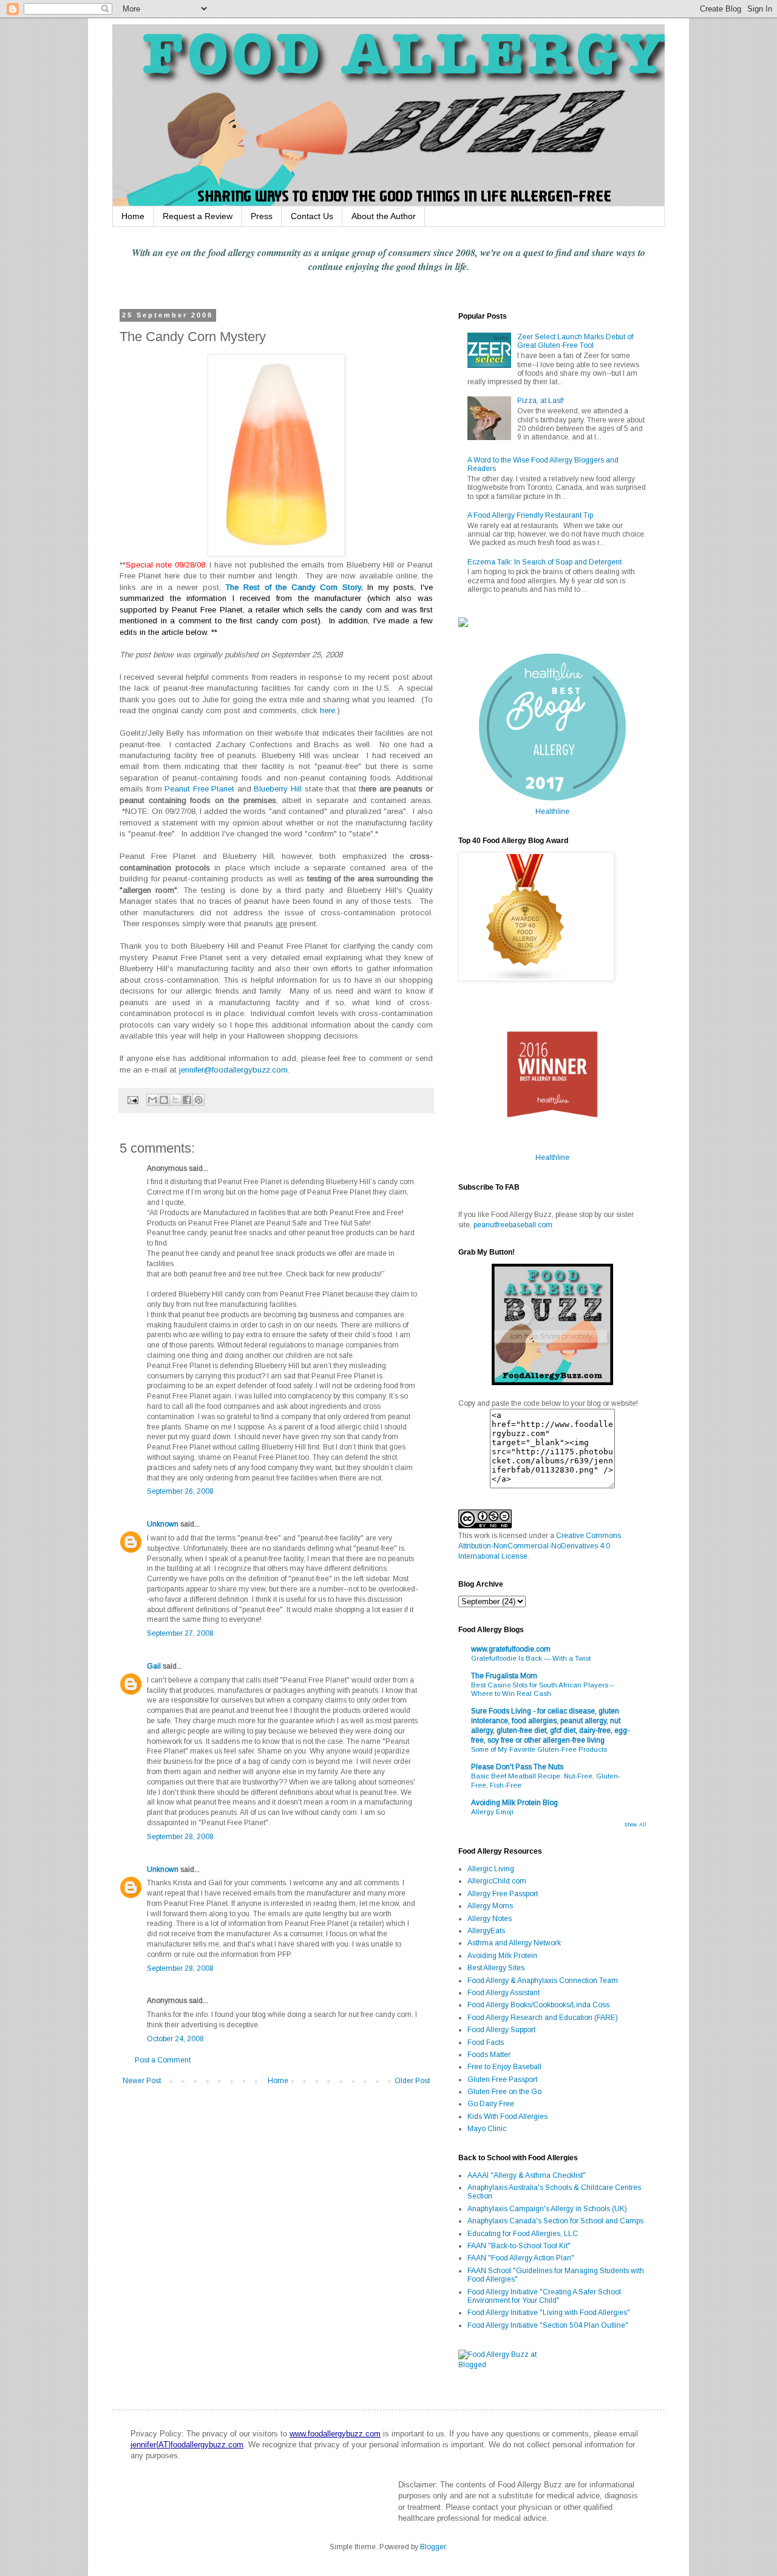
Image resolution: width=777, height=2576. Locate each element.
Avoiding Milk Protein (502, 1956)
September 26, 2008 (180, 1491)
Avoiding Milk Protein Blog (514, 1803)
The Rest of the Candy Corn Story (293, 587)
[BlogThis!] (164, 1100)
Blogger (433, 2547)
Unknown (163, 1524)
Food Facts (486, 2042)
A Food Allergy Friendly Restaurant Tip (530, 515)
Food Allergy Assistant (504, 1993)
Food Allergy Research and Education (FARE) (543, 2018)
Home (133, 216)
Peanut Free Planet (199, 789)
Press (262, 216)
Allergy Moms (490, 1906)
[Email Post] (132, 1099)
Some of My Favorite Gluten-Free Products (539, 1749)
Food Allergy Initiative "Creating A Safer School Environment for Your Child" (544, 2296)
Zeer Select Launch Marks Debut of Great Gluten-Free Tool (575, 341)
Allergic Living (491, 1869)
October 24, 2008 (175, 2039)
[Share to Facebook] (187, 1100)
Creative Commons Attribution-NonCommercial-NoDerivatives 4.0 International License (540, 1546)
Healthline (552, 812)
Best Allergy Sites (496, 1968)
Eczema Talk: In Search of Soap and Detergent (545, 562)
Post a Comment (163, 2060)
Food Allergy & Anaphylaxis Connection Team (543, 1981)
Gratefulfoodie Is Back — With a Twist (531, 1658)
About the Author (384, 216)
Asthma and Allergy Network (514, 1943)
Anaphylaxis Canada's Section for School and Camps (555, 2221)
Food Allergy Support (501, 2030)
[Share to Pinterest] (198, 1100)
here (327, 710)
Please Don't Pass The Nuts (517, 1767)
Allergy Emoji (492, 1812)
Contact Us (312, 216)
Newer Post (142, 2081)
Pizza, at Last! (541, 401)
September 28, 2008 (180, 1837)
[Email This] (152, 1100)
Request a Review (198, 216)
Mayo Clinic (487, 2129)
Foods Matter (489, 2055)
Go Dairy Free (491, 2104)
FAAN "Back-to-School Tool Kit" (519, 2246)
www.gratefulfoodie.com (511, 1649)
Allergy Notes (490, 1919)
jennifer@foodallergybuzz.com (233, 1070)
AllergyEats (486, 1931)
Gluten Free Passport (502, 2079)
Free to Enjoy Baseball (504, 2067)
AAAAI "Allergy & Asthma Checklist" (527, 2175)
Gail (154, 1666)
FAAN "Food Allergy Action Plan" (521, 2258)
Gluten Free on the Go (504, 2092)
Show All (635, 1825)
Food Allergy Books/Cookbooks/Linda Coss (538, 2005)
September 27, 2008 (180, 1633)
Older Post (412, 2081)
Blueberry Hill (278, 789)
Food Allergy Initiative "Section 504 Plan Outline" (548, 2325)
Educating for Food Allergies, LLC (523, 2234)
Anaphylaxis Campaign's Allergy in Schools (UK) (547, 2209)
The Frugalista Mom (504, 1676)
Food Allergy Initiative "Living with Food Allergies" (549, 2313)
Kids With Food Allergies (507, 2117)
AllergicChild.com (497, 1881)
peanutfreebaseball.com (513, 1225)
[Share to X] (175, 1100)
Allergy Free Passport (503, 1894)
